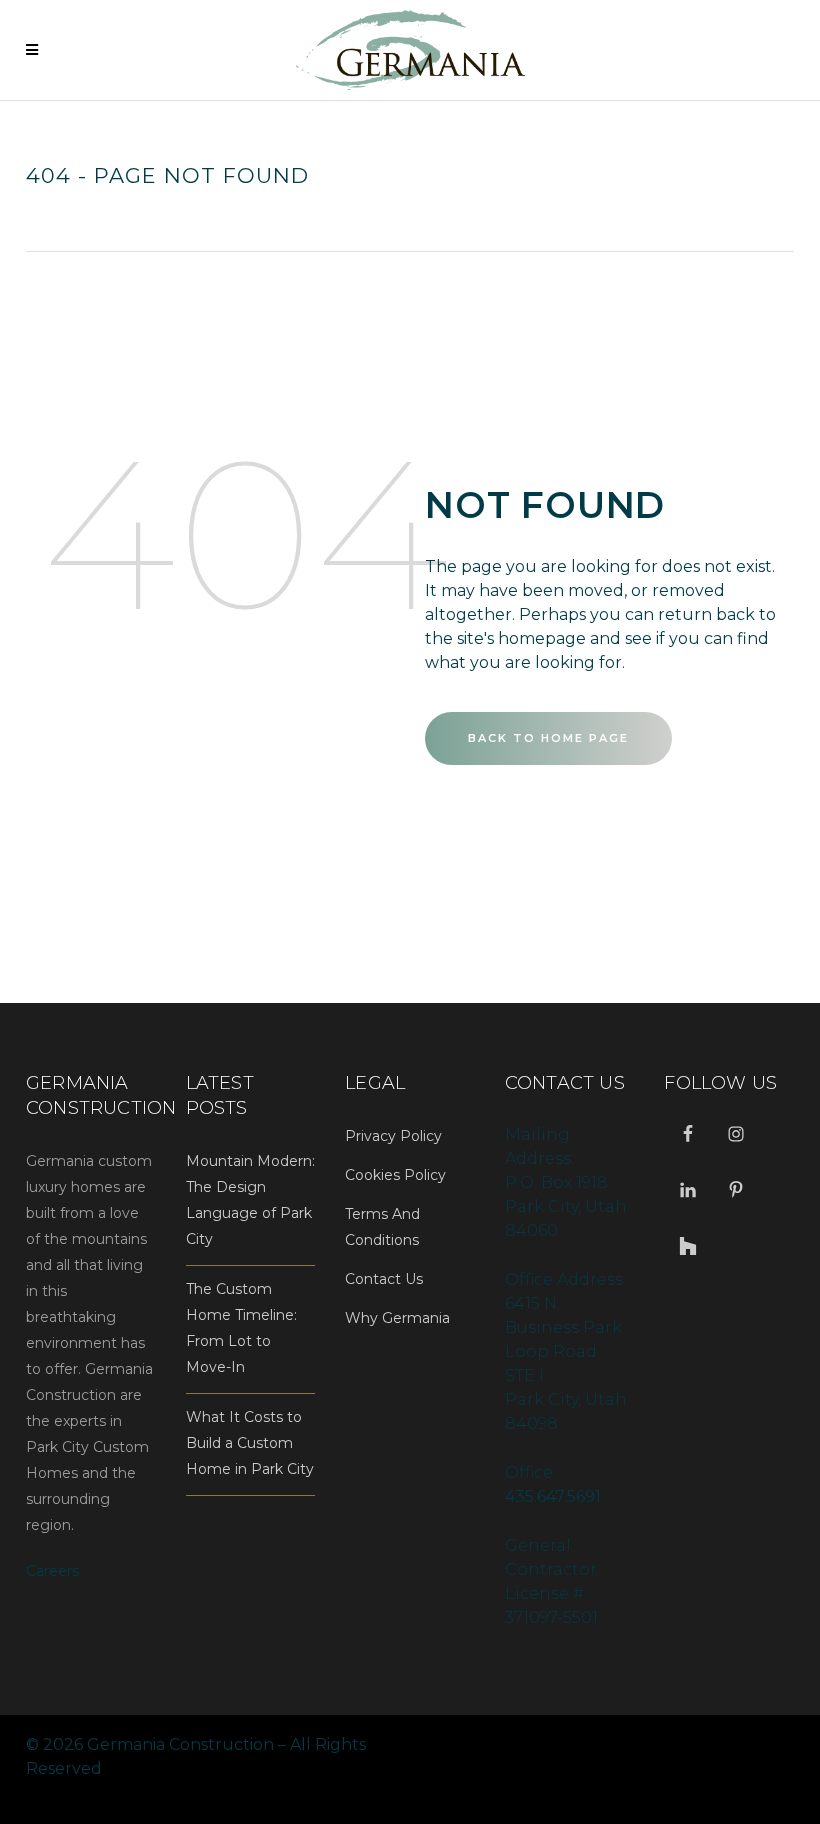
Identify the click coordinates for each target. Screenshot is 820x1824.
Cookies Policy (395, 1175)
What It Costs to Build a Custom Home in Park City (250, 1443)
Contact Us (384, 1279)
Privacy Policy (393, 1136)
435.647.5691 (553, 1496)
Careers (52, 1571)
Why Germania (397, 1318)
